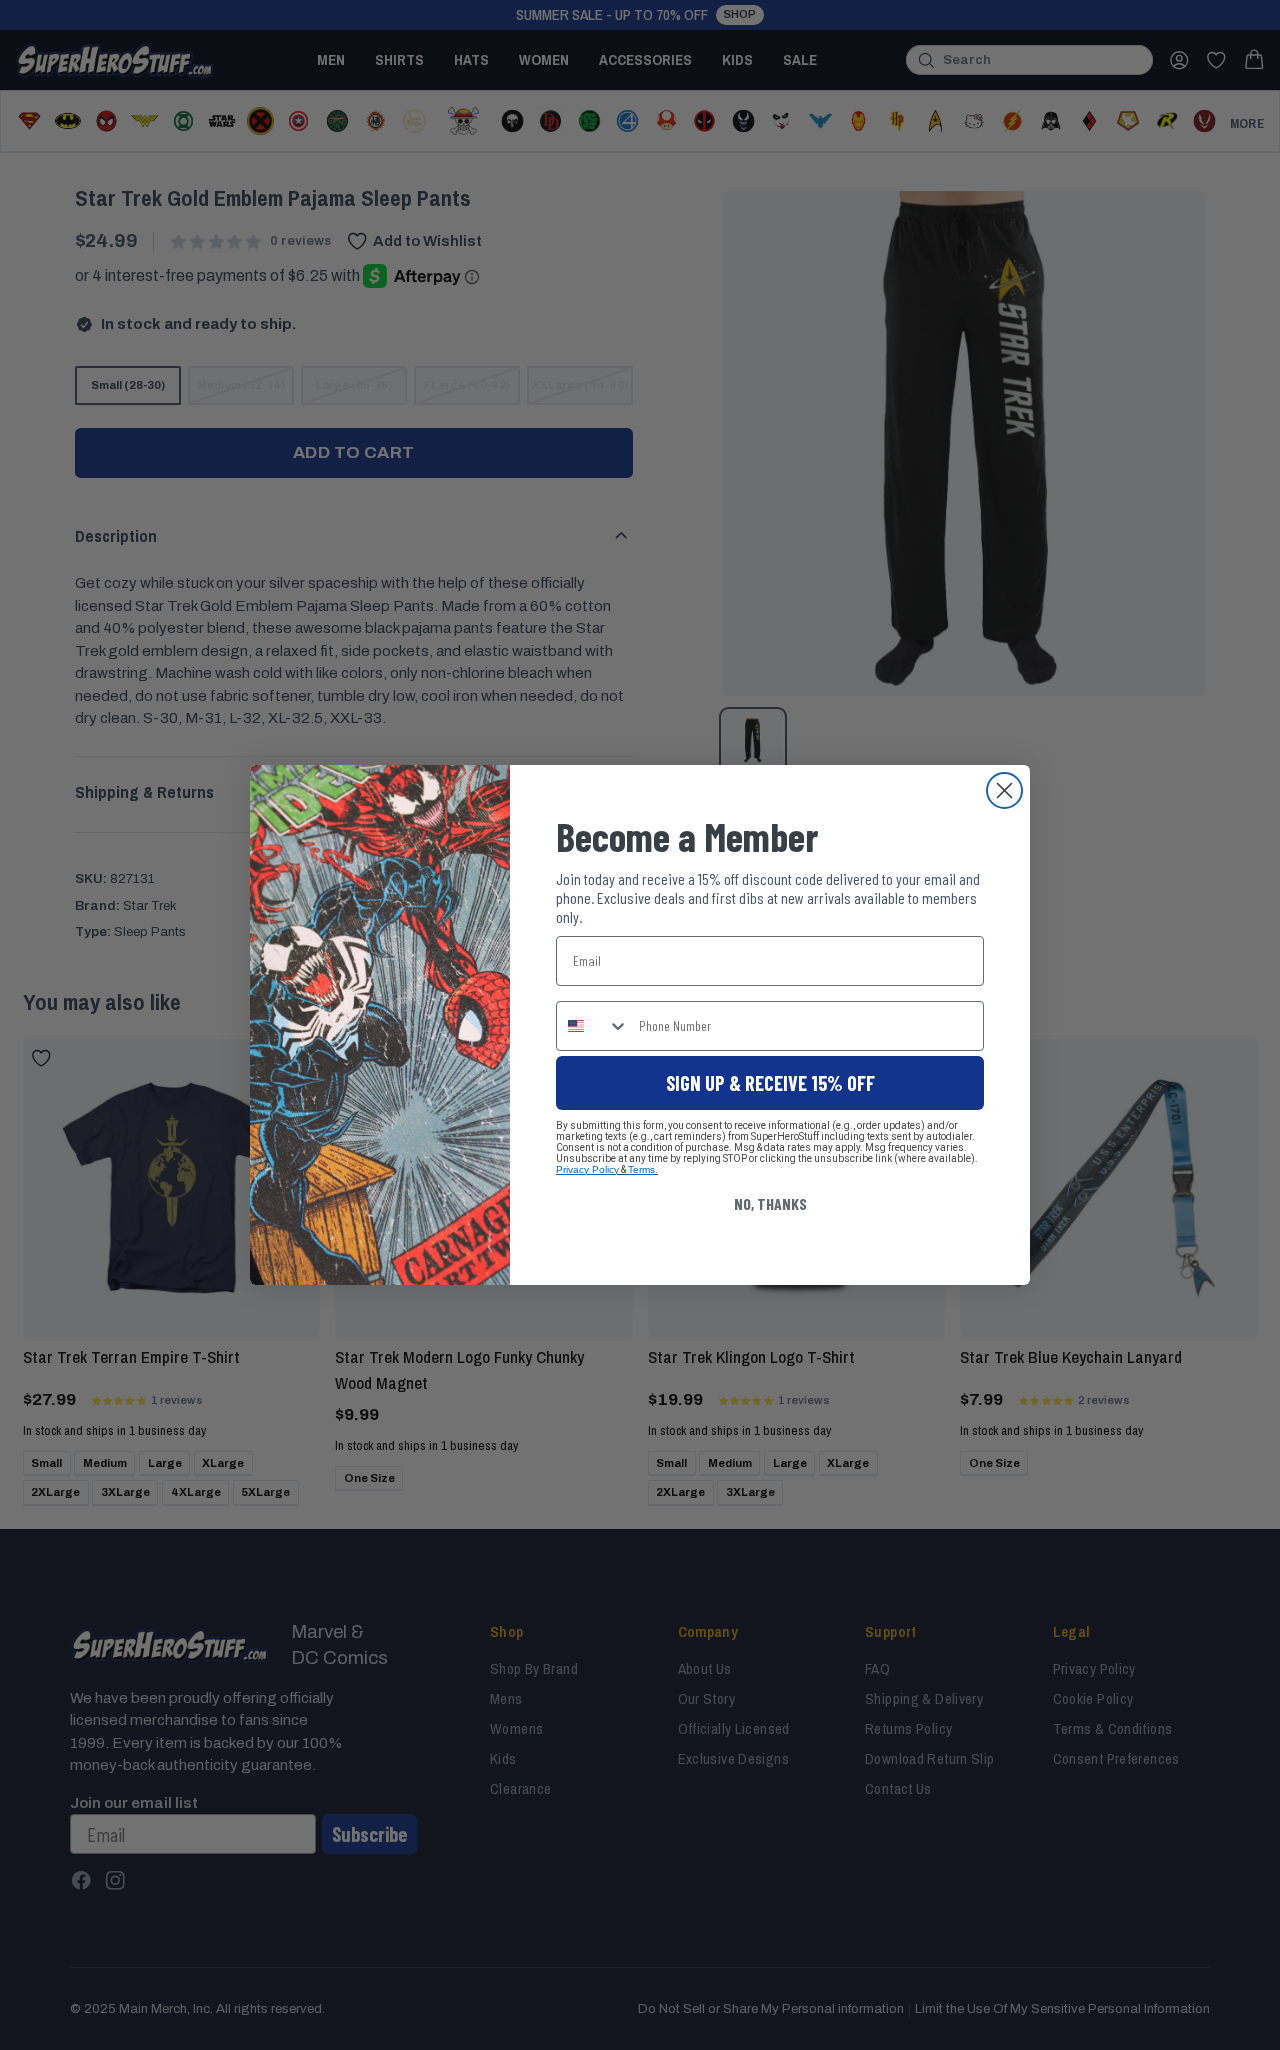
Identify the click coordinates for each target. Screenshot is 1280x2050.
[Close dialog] (1004, 790)
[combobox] (593, 1026)
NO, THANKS (770, 1203)
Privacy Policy (587, 1169)
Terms (641, 1169)
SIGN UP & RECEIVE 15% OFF (770, 1083)
